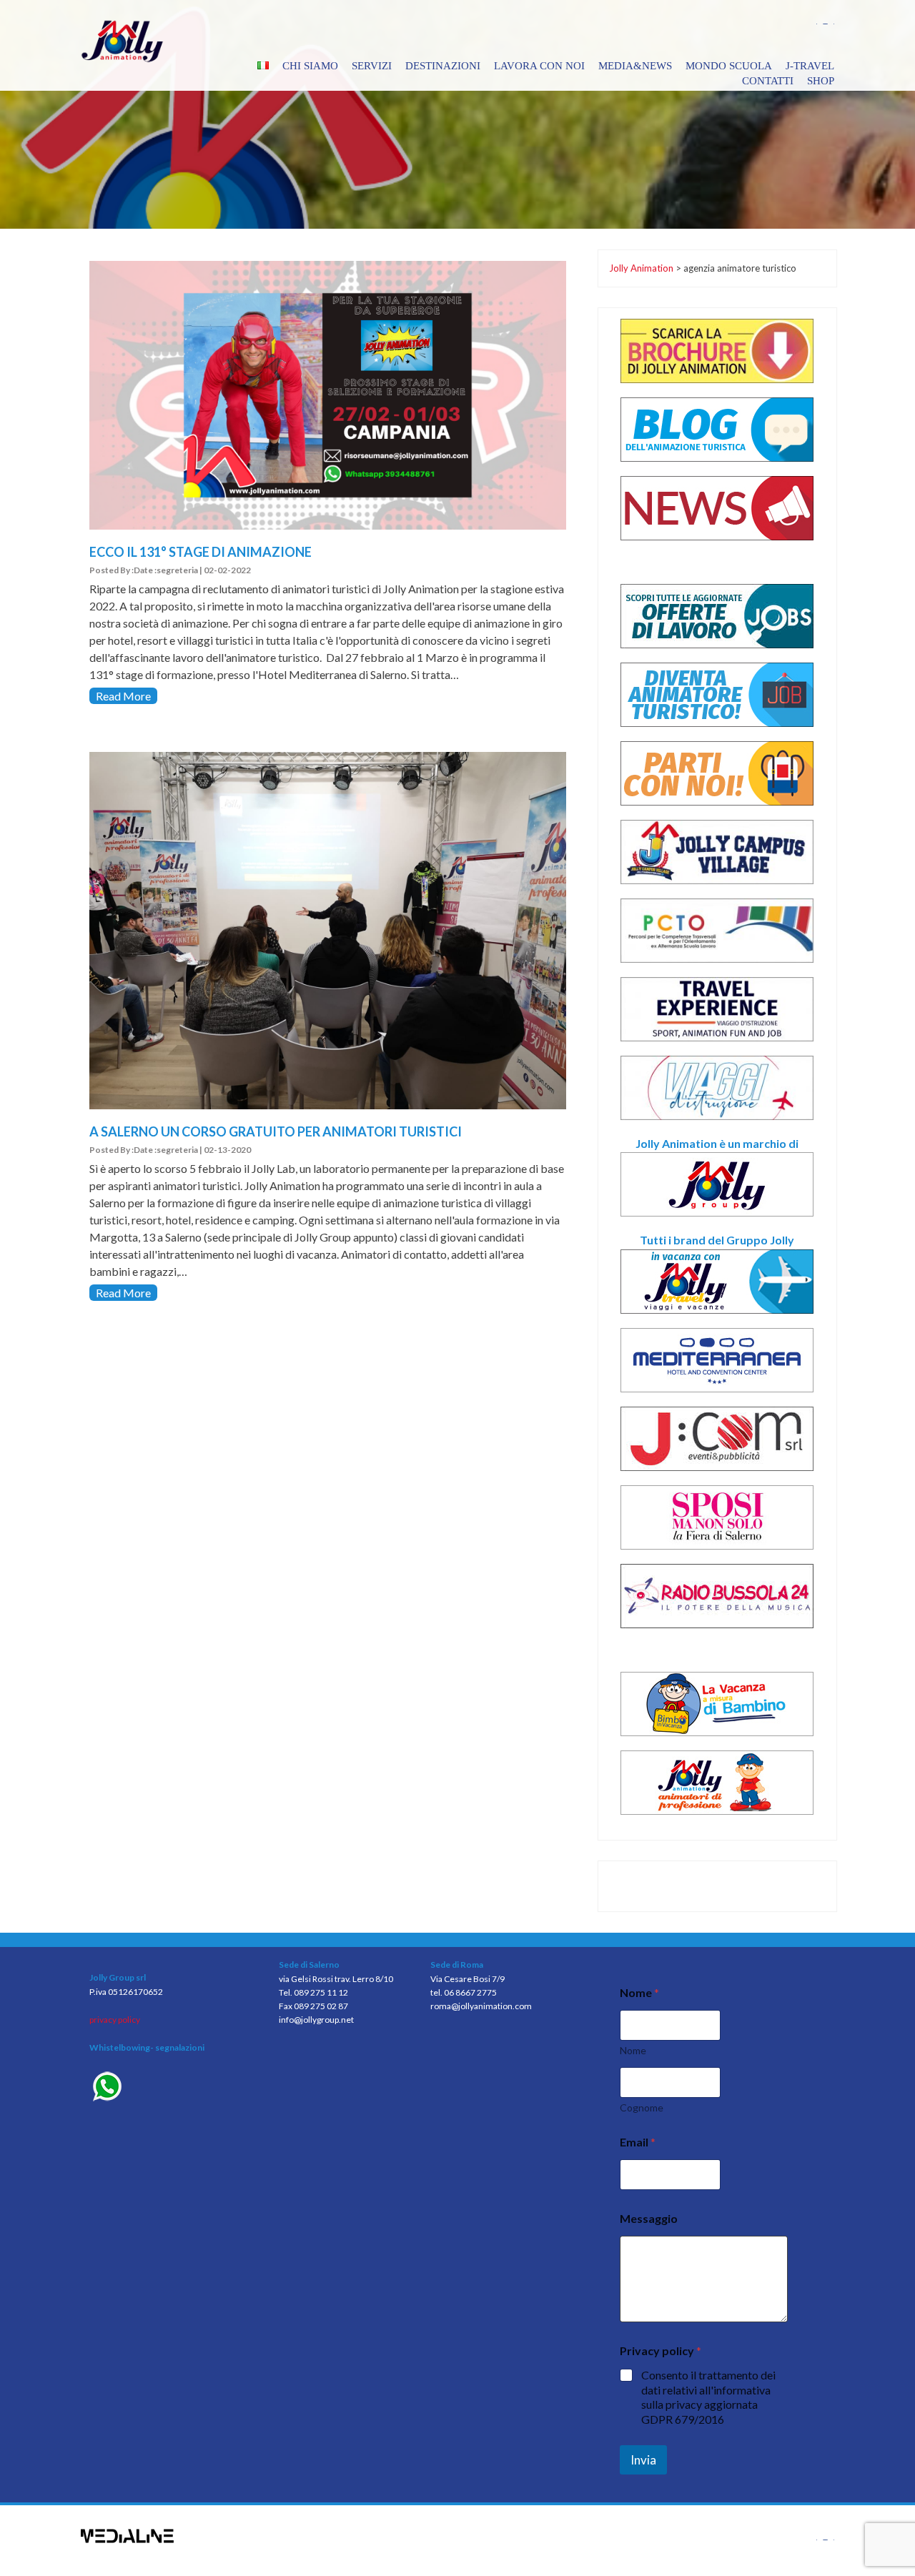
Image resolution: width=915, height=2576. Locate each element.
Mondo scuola (729, 66)
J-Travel (810, 66)
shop (821, 81)
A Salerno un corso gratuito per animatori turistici (276, 1131)
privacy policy (115, 2020)
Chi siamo (310, 66)
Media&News (635, 66)
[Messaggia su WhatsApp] (173, 2088)
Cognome (642, 2107)
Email (638, 2142)
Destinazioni (443, 66)
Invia (643, 2460)
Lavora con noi (539, 66)
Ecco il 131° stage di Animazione (201, 552)
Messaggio (649, 2218)
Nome (633, 2050)
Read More (123, 696)
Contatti (768, 81)
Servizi (372, 66)
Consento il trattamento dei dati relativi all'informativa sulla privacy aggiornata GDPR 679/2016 (708, 2397)
